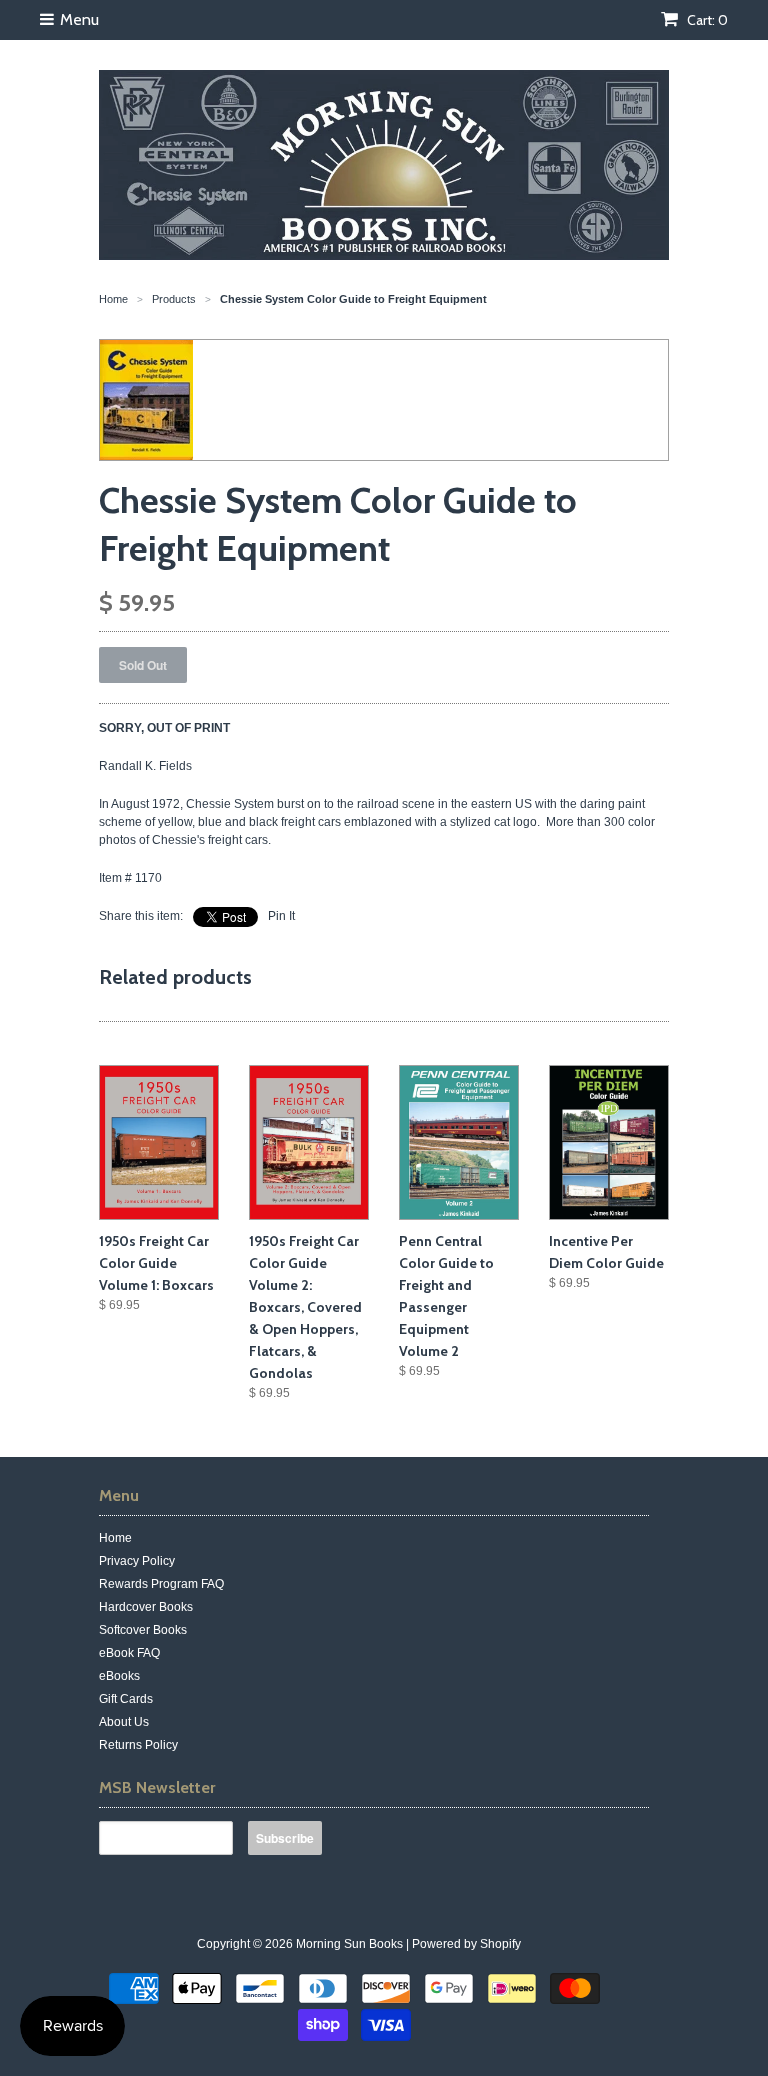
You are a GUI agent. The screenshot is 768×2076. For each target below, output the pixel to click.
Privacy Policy (137, 1561)
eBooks (119, 1676)
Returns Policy (138, 1745)
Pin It (281, 916)
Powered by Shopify (466, 1944)
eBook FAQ (129, 1653)
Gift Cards (126, 1699)
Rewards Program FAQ (161, 1584)
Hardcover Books (146, 1607)
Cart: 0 (706, 20)
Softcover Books (143, 1630)
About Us (124, 1722)
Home (115, 1538)
